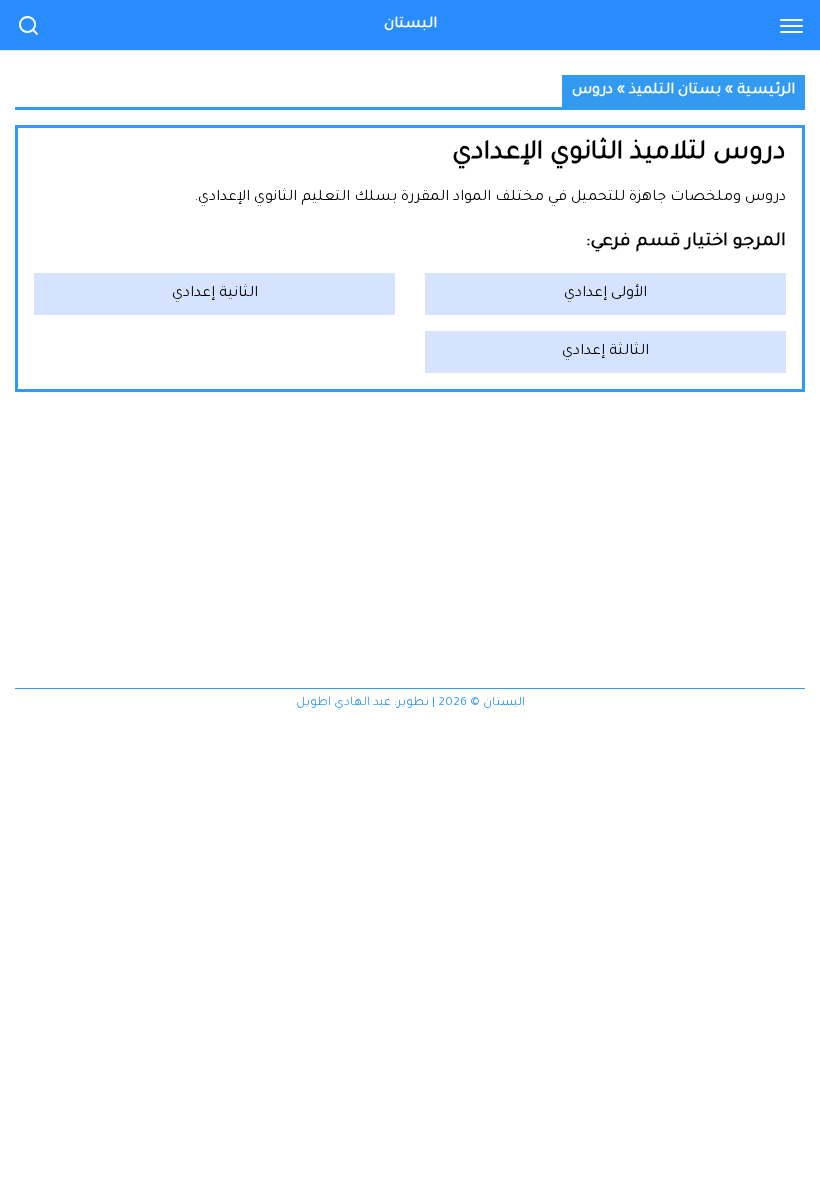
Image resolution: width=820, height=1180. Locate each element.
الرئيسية (766, 91)
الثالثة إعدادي (605, 352)
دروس (592, 91)
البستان (410, 25)
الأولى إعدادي (605, 294)
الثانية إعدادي (215, 294)
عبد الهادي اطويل (343, 703)
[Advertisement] (410, 548)
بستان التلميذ (675, 91)
